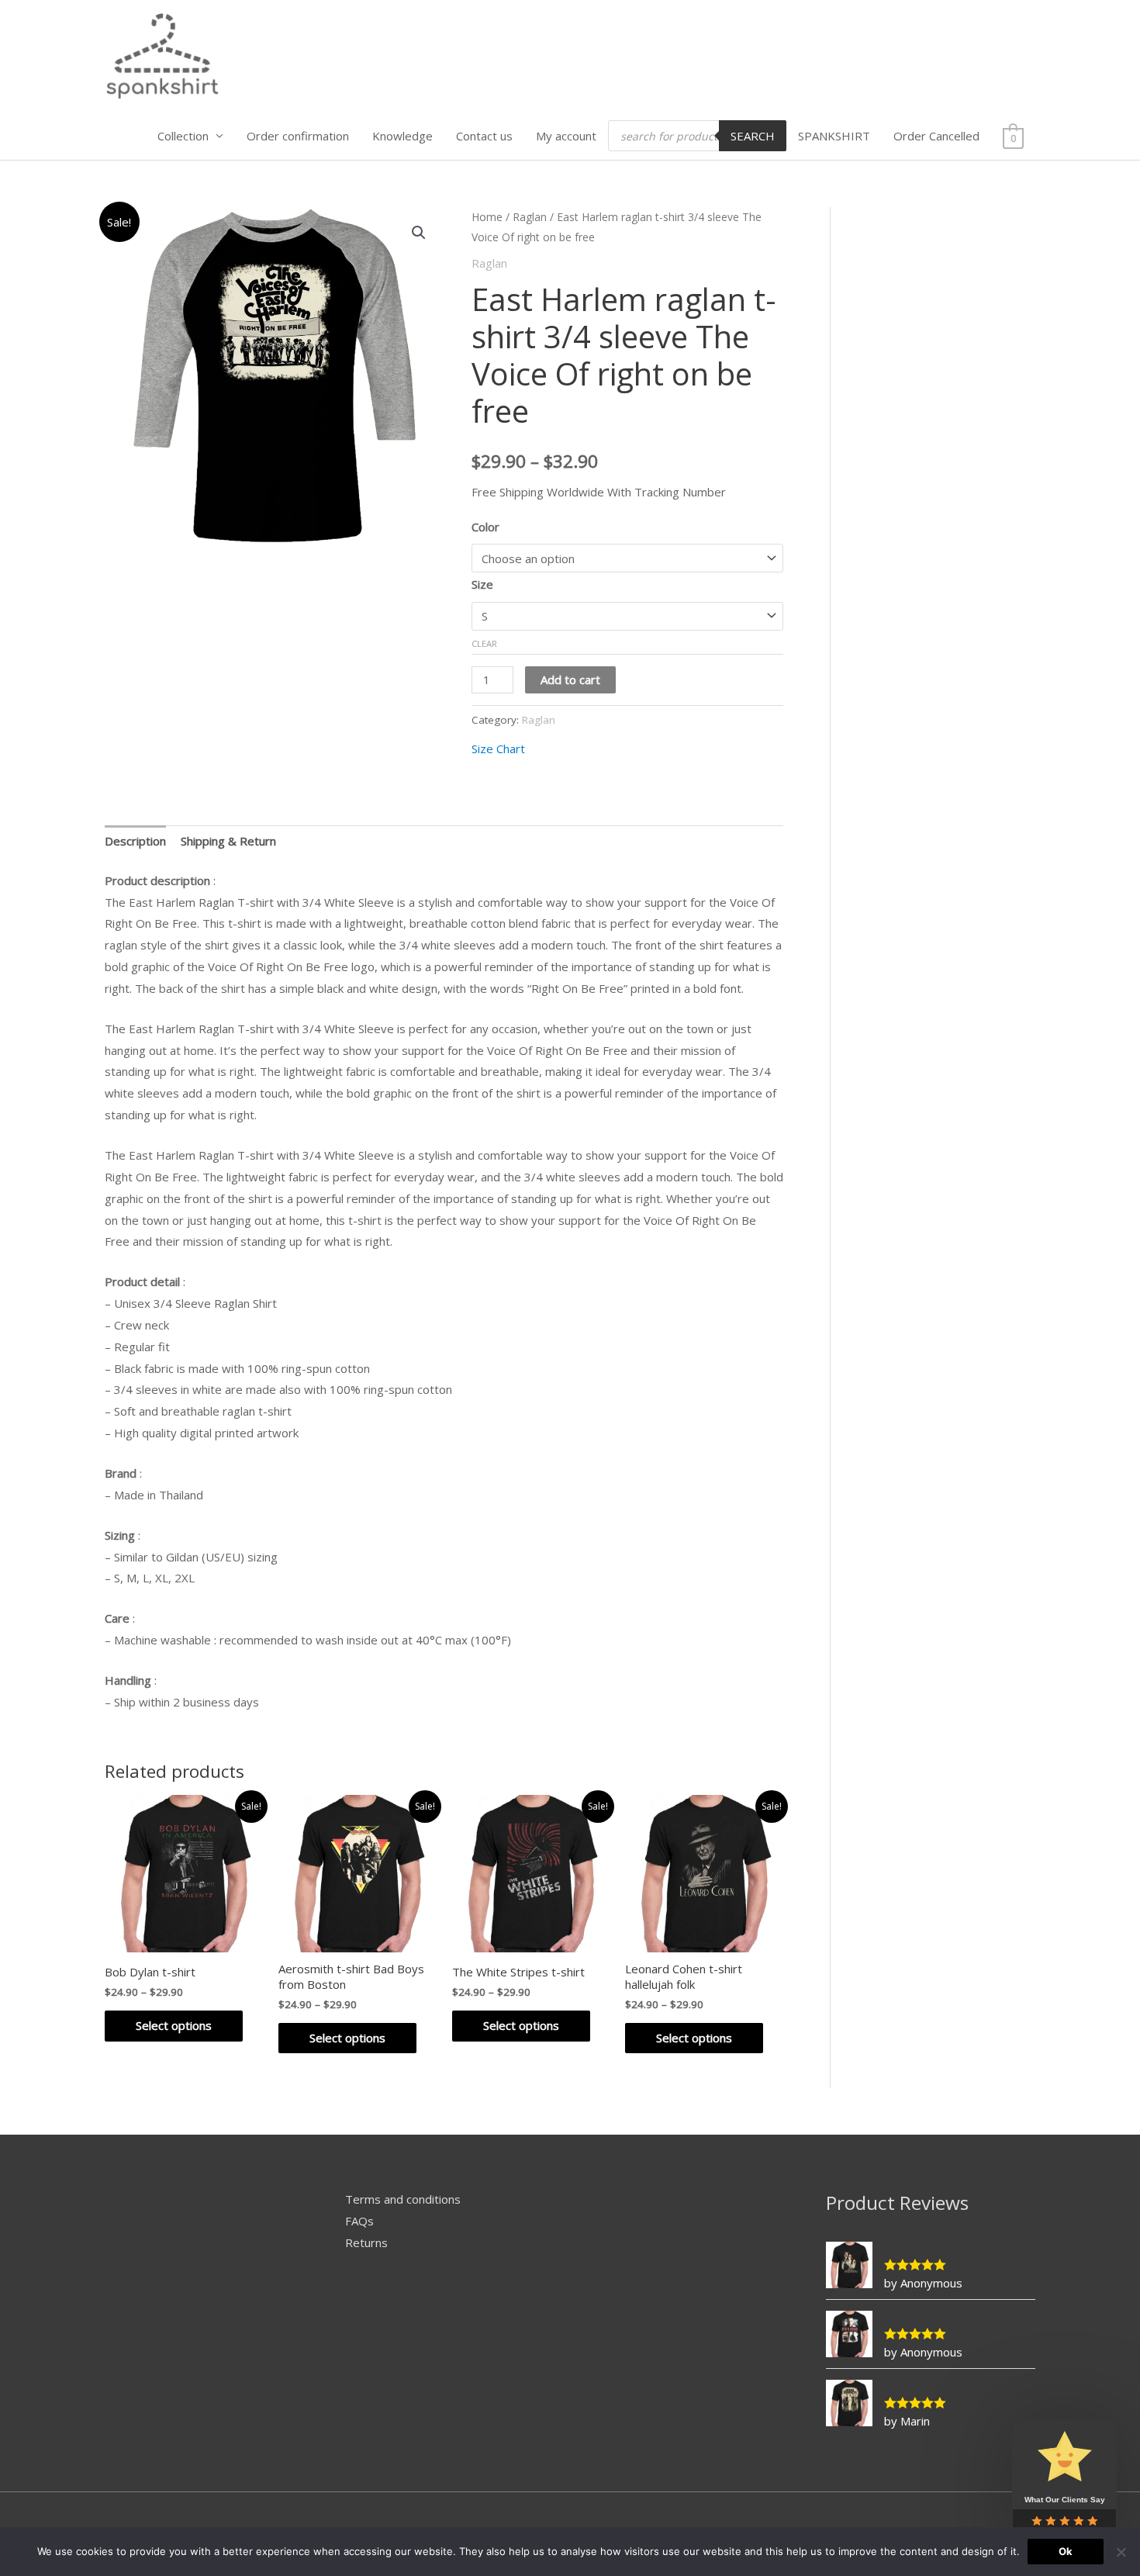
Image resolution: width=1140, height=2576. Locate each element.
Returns (366, 2242)
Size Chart (498, 749)
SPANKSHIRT (834, 136)
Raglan (530, 217)
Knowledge (402, 136)
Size (482, 584)
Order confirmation (298, 136)
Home (487, 217)
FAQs (359, 2221)
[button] (419, 233)
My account (566, 136)
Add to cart (570, 679)
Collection (183, 136)
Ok (1066, 2551)
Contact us (484, 136)
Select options (174, 2025)
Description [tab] (135, 841)
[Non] (1121, 2552)
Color (485, 527)
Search (753, 136)
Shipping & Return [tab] (228, 841)
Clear (484, 643)
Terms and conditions (403, 2199)
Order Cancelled (936, 136)
